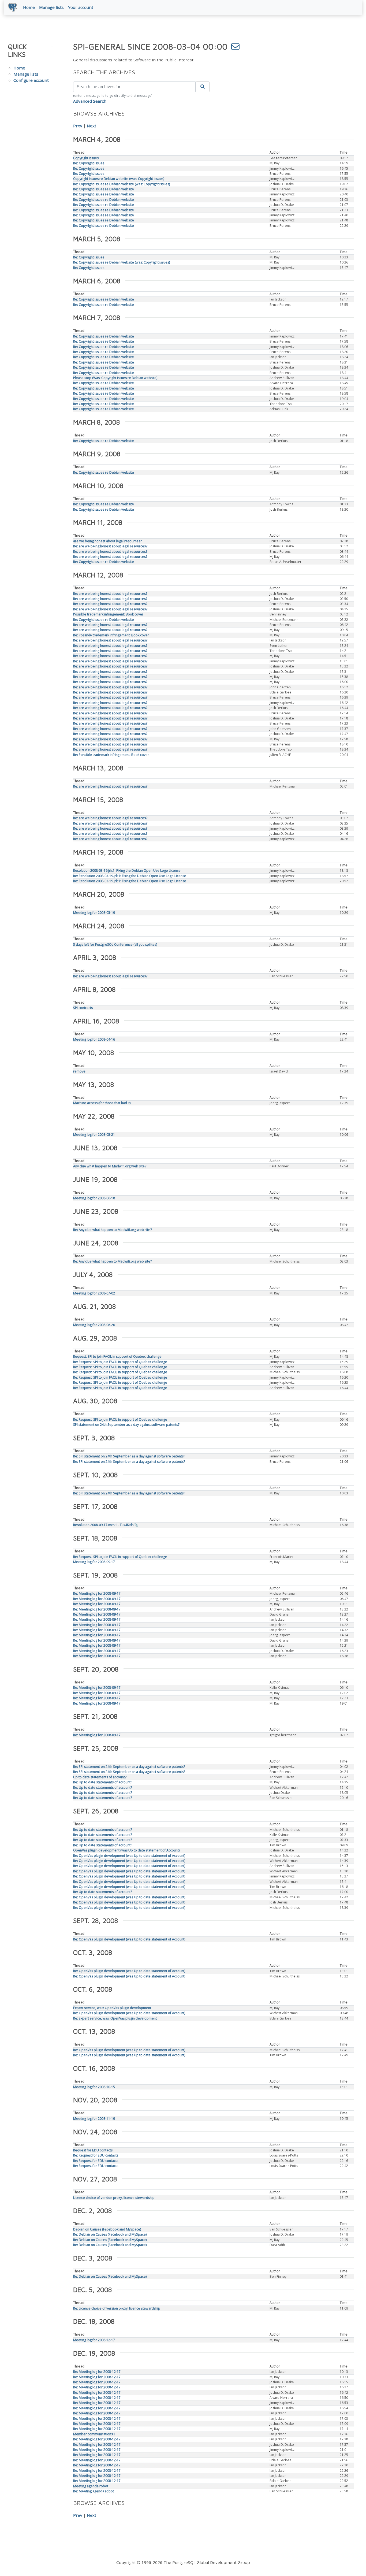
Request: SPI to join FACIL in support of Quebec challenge (117, 1356)
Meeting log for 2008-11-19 (94, 2119)
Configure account (31, 80)
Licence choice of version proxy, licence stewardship (114, 2198)
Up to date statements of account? (100, 1777)
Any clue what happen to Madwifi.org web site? (110, 1166)
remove (79, 1071)
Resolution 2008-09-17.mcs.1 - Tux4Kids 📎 (106, 1525)
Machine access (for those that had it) (102, 1103)
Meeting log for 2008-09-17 (94, 1562)
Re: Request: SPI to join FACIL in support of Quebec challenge (120, 1362)
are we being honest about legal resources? (107, 541)
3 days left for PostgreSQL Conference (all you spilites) (115, 944)
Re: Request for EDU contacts (96, 2155)
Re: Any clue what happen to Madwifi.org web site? (113, 1230)
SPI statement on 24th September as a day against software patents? (126, 1425)
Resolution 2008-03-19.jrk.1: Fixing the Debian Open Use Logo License (127, 871)
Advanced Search (90, 101)
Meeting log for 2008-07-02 (94, 1293)
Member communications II (94, 2434)
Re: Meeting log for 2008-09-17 (97, 1593)
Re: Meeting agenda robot (94, 2491)
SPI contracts (83, 1008)
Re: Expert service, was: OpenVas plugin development (115, 2018)
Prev (78, 126)
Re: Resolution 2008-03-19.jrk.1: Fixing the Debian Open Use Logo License (130, 876)
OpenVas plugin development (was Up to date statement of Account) (126, 1850)
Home (29, 7)
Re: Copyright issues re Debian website (104, 189)
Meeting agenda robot (91, 2486)
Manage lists (51, 7)
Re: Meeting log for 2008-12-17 (97, 2372)
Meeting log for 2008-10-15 (94, 2087)
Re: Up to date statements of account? (103, 1782)
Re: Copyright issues (89, 163)
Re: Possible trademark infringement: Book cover (111, 635)
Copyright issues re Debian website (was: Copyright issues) (119, 179)
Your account (81, 7)
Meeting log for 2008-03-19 (94, 913)
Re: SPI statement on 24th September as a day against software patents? (129, 1456)
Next (91, 126)
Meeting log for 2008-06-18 (94, 1198)
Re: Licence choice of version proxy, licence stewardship (117, 2308)
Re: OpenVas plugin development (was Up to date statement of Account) (129, 1856)
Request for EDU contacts (93, 2150)
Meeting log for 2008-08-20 (94, 1325)
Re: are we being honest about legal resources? (110, 546)
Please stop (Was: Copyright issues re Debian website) (115, 378)
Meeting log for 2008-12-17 (94, 2340)
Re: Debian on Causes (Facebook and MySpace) (110, 2234)
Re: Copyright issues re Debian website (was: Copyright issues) (122, 184)
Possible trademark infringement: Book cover (108, 614)
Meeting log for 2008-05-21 (94, 1135)
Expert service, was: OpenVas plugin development (112, 2008)
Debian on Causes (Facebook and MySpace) (107, 2229)
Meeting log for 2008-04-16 (94, 1039)
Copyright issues (86, 158)
